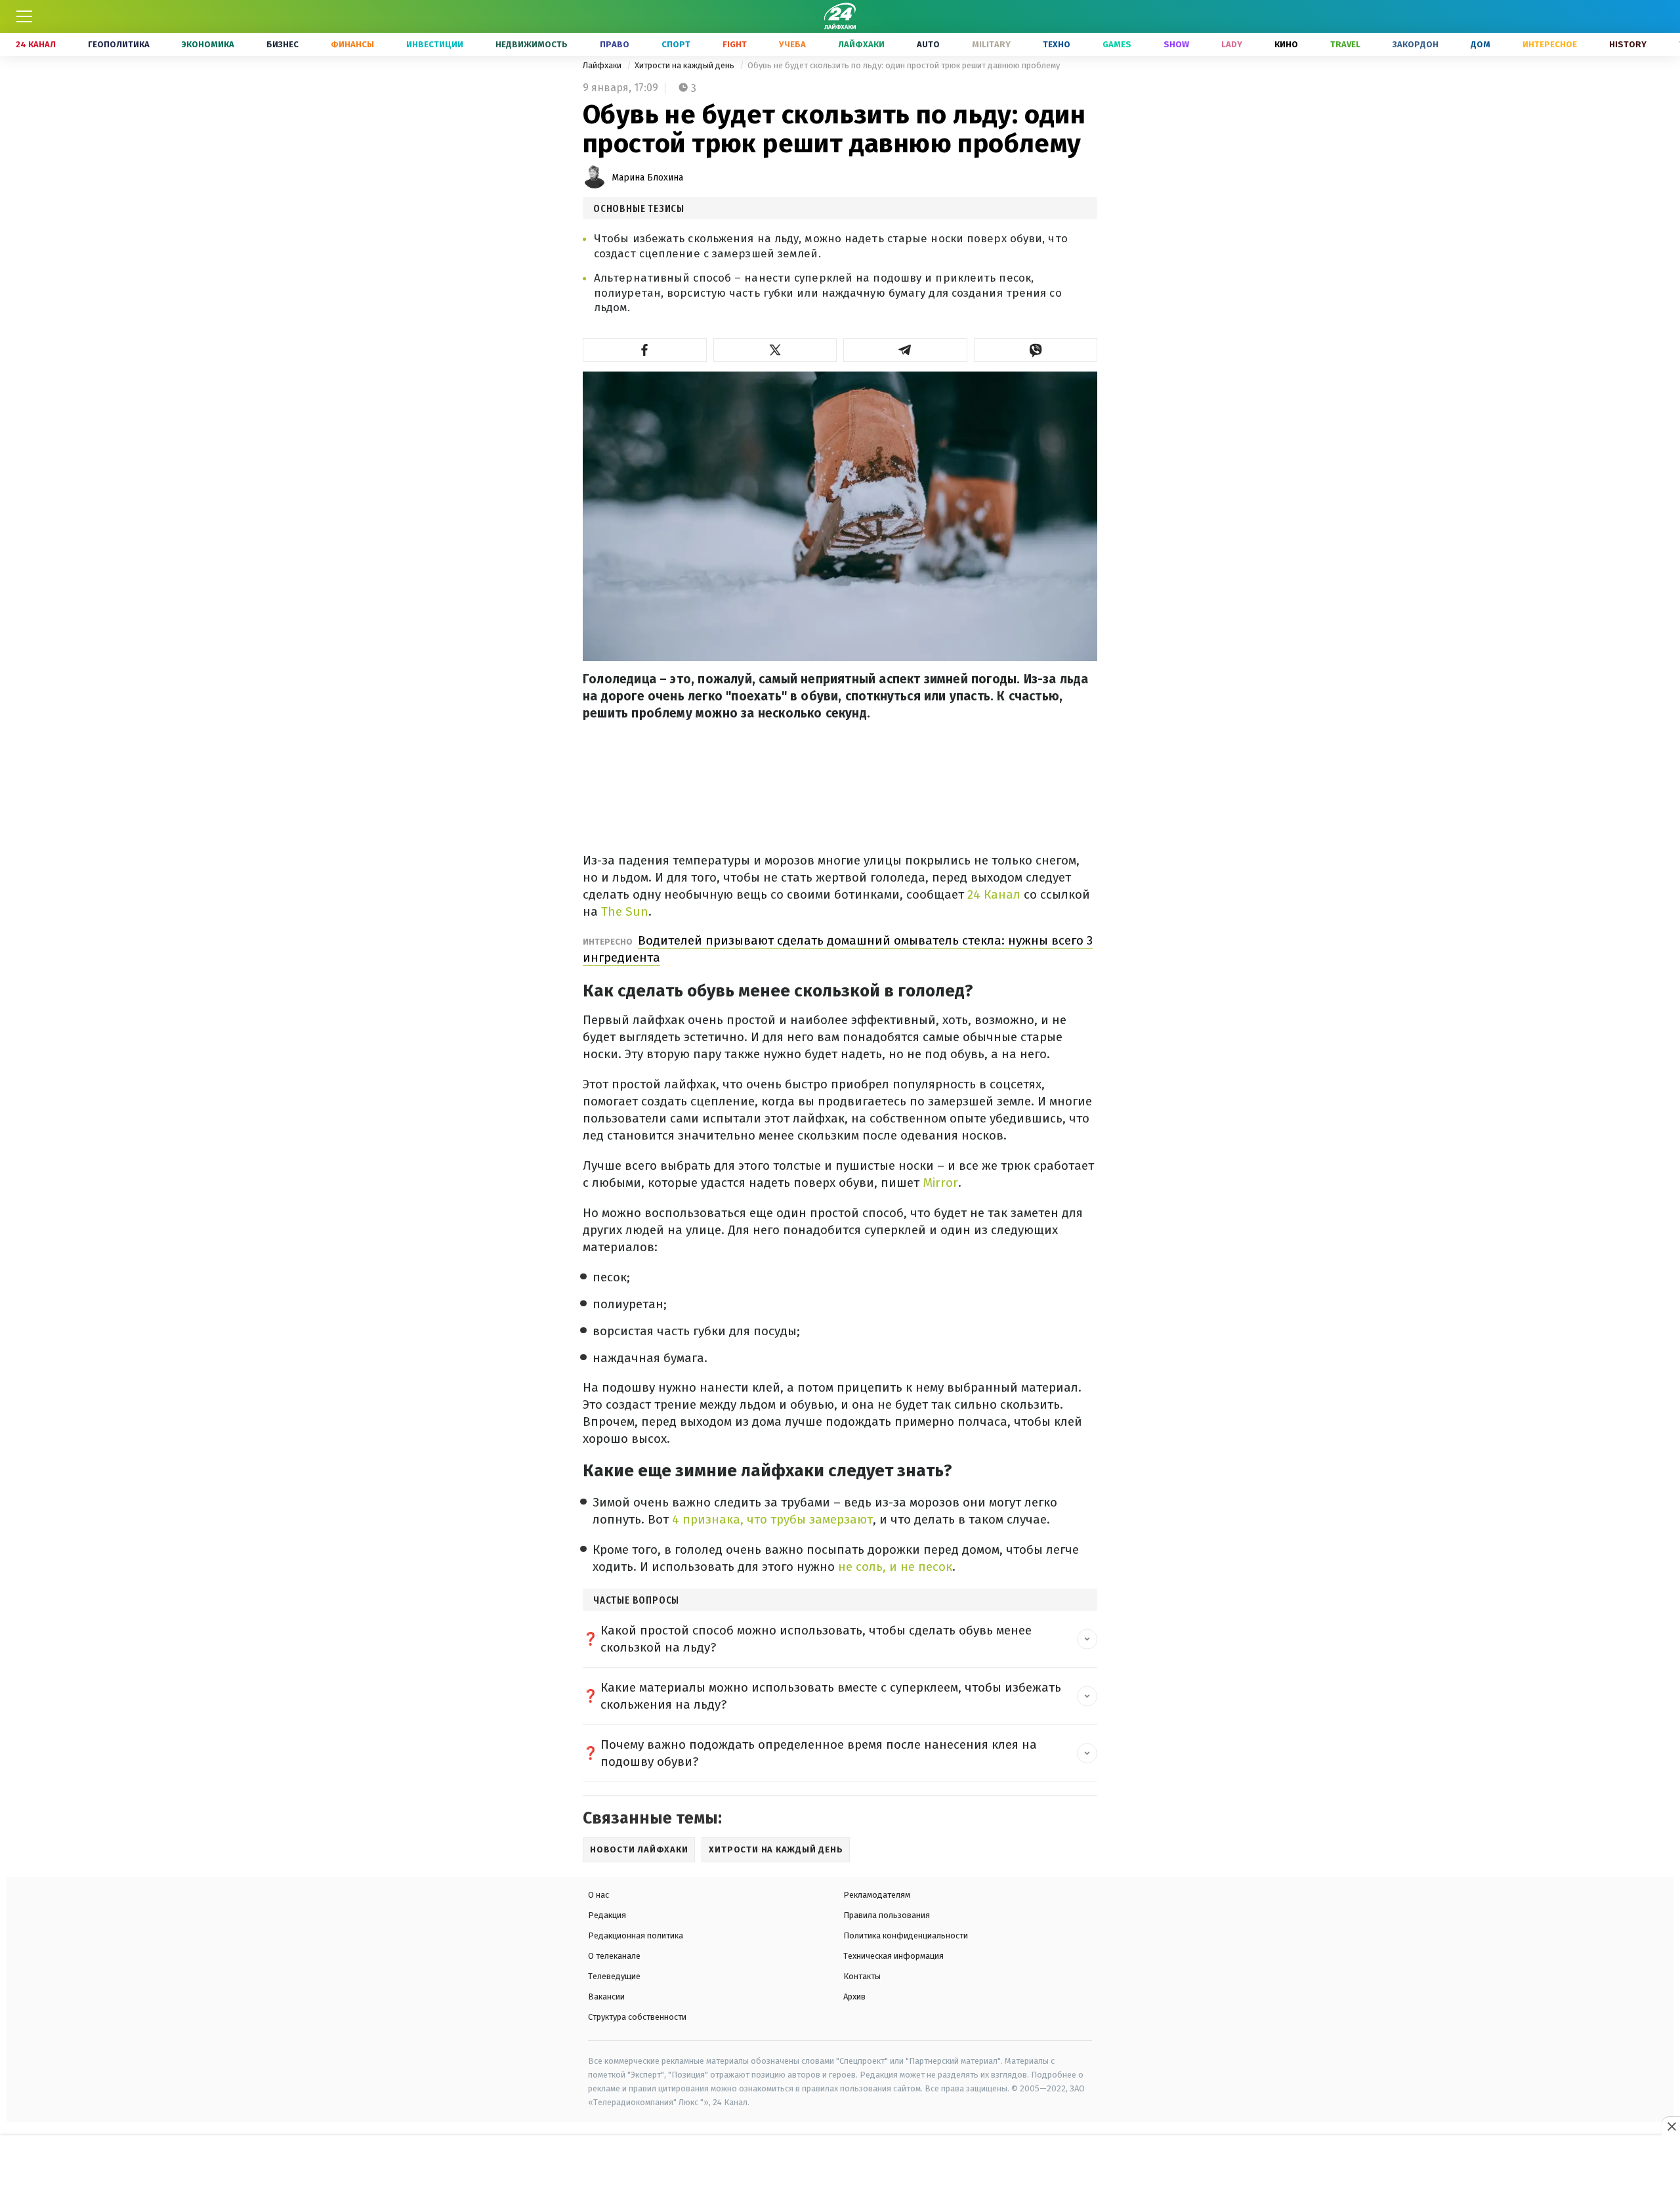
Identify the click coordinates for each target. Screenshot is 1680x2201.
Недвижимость (532, 44)
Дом (1480, 44)
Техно (1057, 44)
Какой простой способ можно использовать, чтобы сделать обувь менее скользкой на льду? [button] (816, 1639)
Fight (735, 44)
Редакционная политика (636, 1935)
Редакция (607, 1915)
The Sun (625, 911)
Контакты (862, 1976)
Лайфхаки (861, 44)
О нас (598, 1895)
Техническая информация (893, 1956)
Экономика (208, 44)
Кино (1286, 44)
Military (991, 44)
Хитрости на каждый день (685, 65)
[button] (645, 350)
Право (615, 44)
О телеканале (614, 1956)
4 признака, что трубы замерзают (772, 1519)
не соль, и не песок (893, 1567)
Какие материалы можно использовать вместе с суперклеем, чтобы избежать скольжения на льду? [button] (831, 1696)
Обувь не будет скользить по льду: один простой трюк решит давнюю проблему (904, 65)
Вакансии (606, 1997)
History (1628, 44)
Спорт (676, 44)
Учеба (792, 44)
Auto (928, 44)
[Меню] (24, 16)
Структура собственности (637, 2017)
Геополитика (119, 44)
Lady (1232, 44)
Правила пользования (887, 1915)
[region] (840, 2169)
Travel (1345, 44)
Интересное (1550, 44)
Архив (854, 1997)
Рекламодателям (877, 1895)
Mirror (940, 1183)
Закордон (1416, 44)
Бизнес (283, 44)
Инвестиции (435, 44)
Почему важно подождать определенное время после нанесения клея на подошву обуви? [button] (819, 1753)
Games (1117, 44)
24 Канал (36, 44)
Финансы (352, 44)
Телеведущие (614, 1976)
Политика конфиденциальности (906, 1935)
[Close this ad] (1671, 2126)
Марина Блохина (647, 178)
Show (1176, 44)
